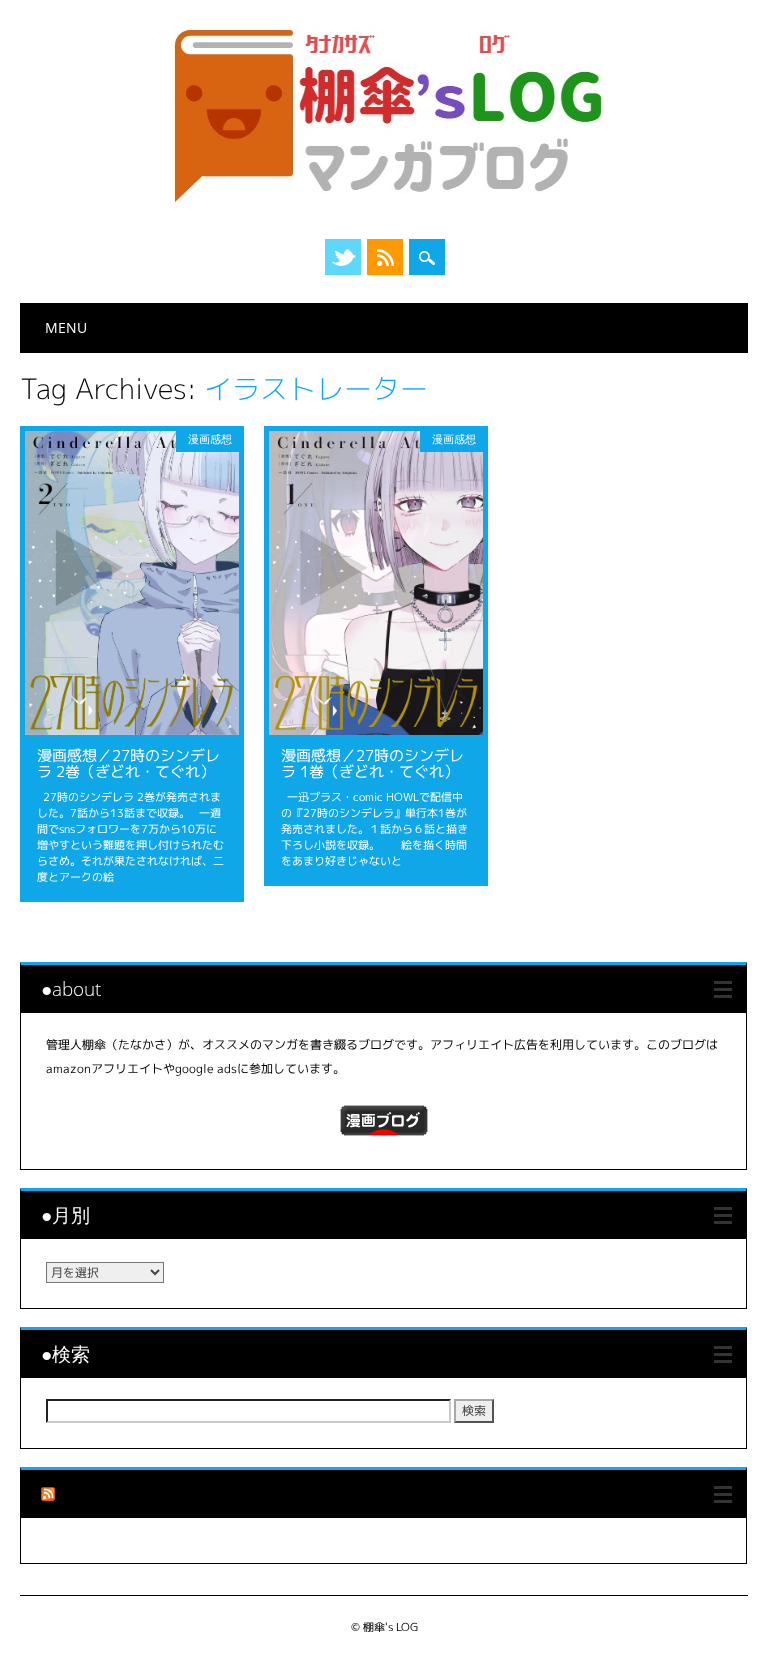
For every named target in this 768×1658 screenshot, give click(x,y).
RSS (385, 257)
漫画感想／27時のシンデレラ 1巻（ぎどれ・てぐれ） (372, 763)
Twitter (343, 257)
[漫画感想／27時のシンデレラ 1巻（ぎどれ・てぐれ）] (376, 729)
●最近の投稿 (113, 1493)
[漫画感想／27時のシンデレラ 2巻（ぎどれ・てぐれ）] (132, 729)
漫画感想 (210, 438)
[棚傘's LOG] (384, 202)
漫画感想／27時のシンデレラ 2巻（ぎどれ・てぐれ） (128, 763)
